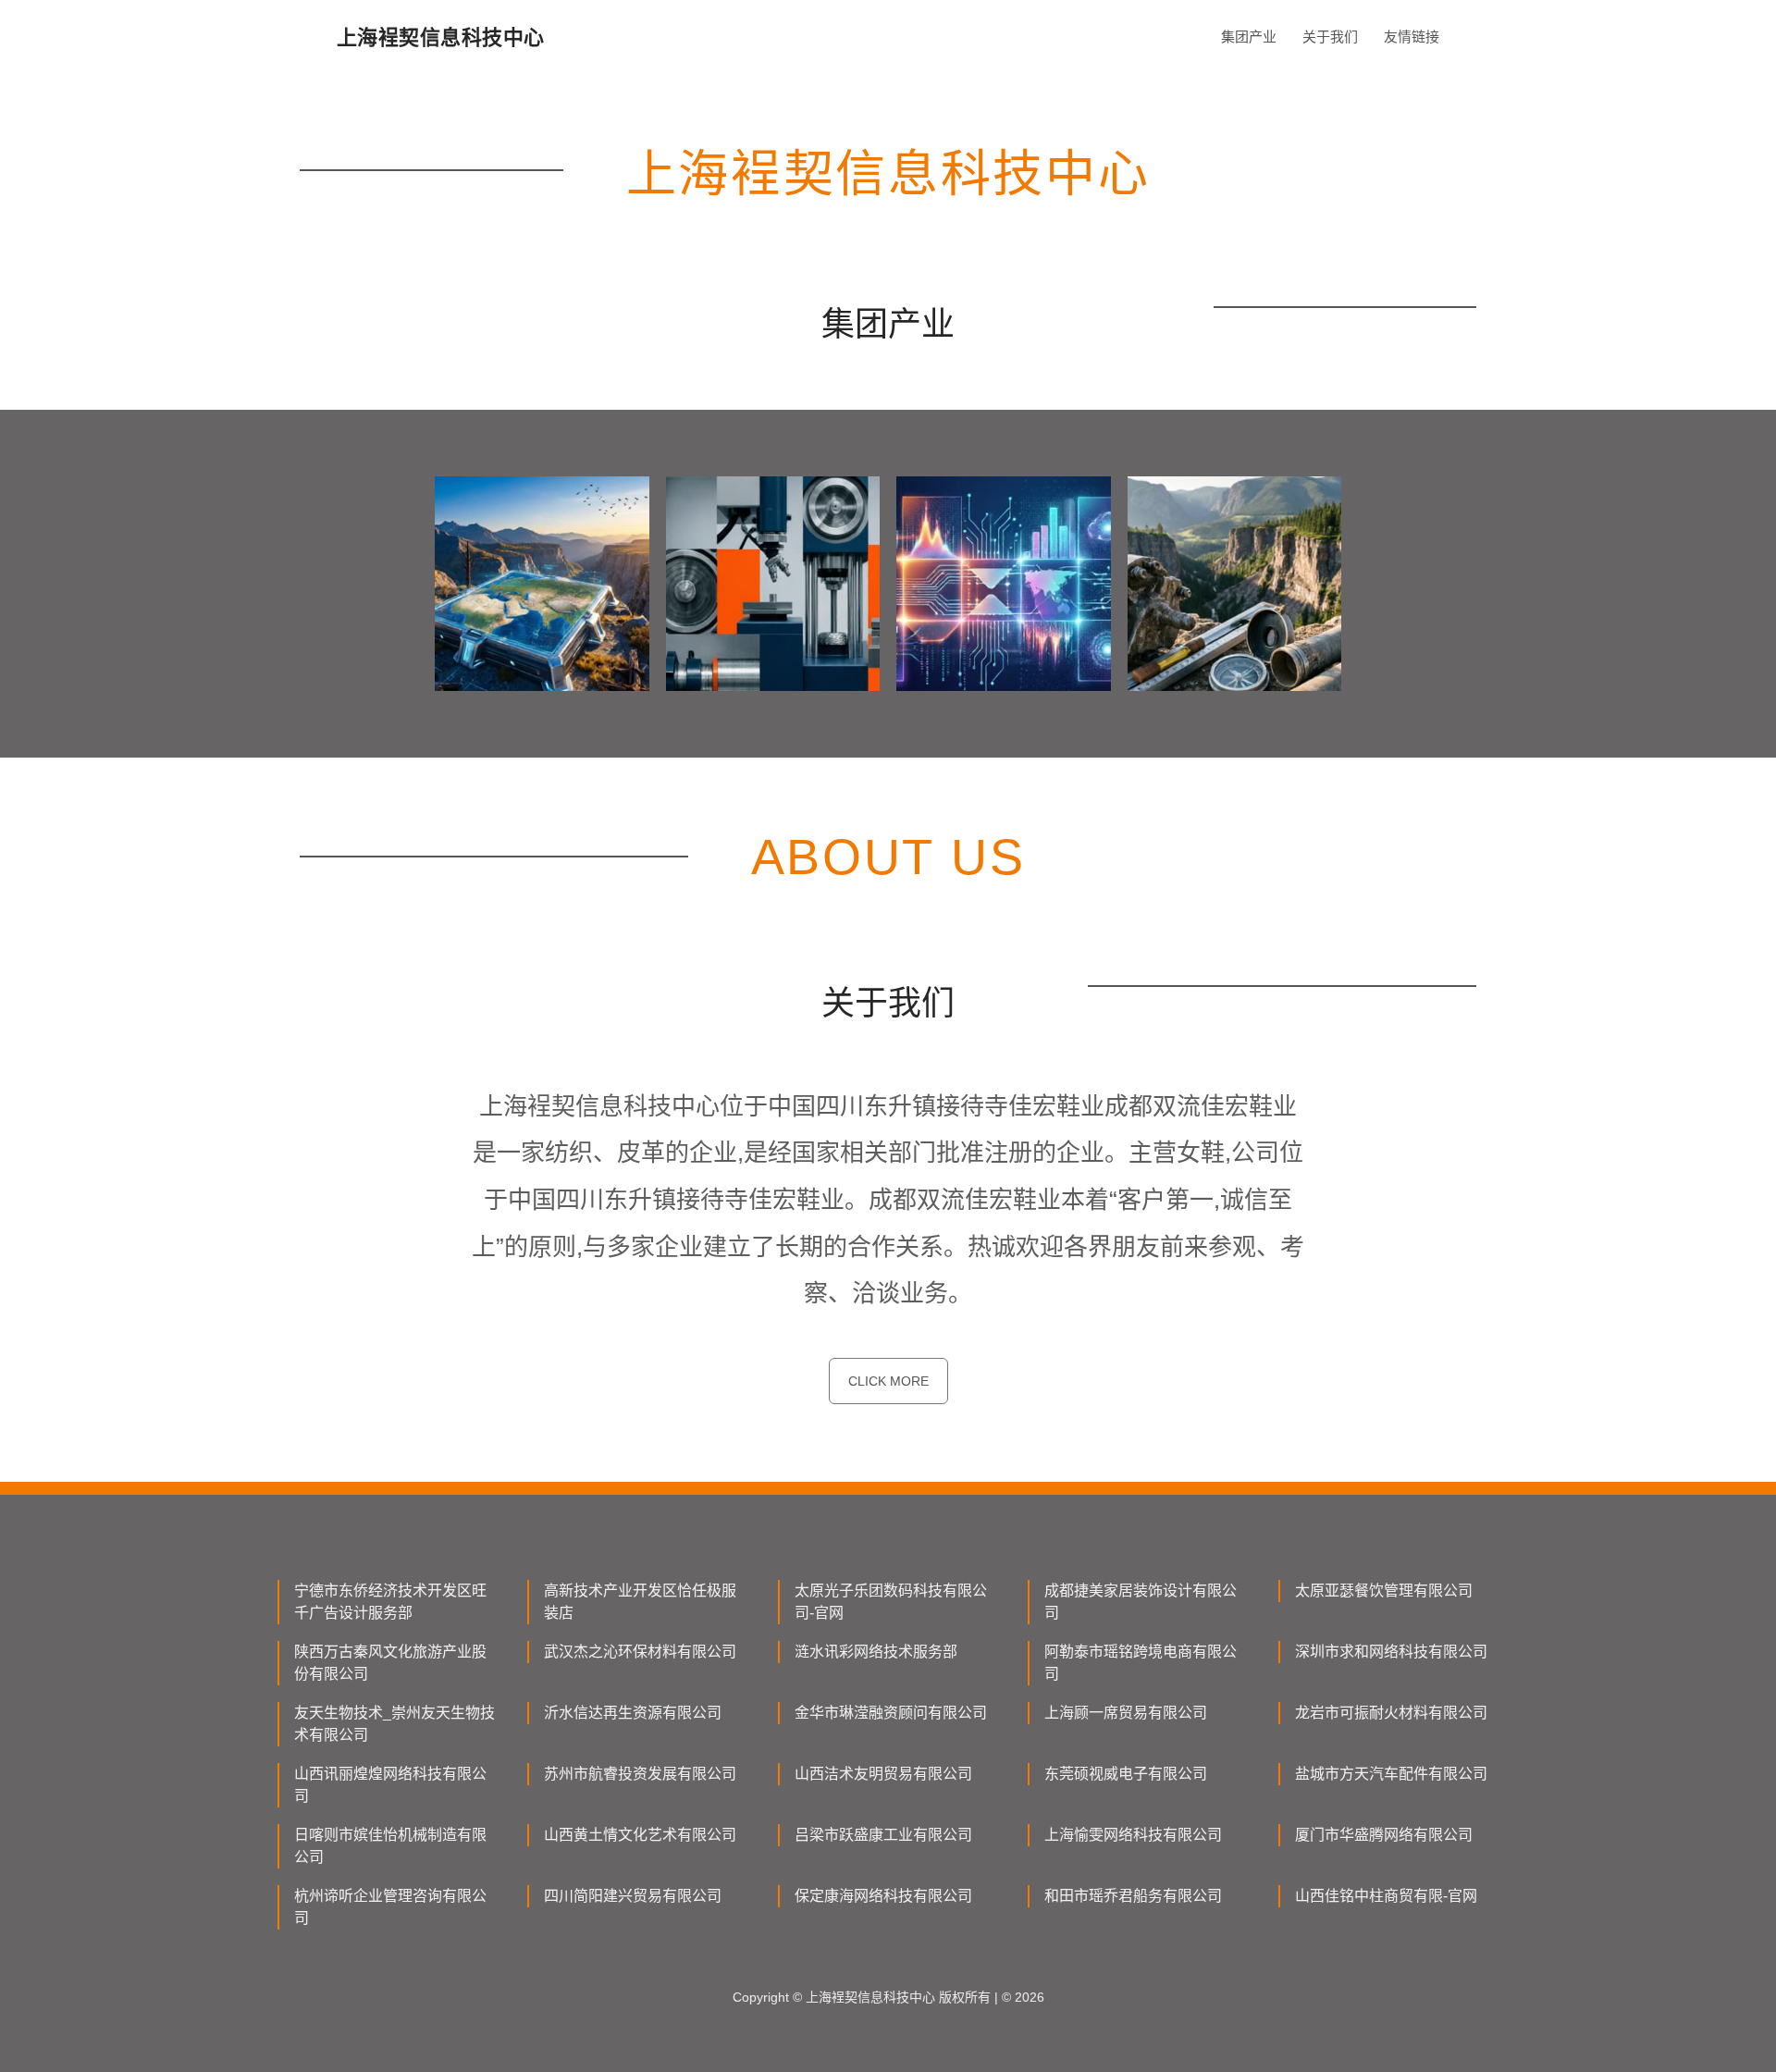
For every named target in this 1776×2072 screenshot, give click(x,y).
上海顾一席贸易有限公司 (1126, 1713)
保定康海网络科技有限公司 (883, 1896)
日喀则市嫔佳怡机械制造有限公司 (390, 1846)
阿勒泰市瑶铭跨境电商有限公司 (1141, 1663)
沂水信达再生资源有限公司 (633, 1713)
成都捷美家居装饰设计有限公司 (1141, 1602)
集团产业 (1249, 37)
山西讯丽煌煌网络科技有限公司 (390, 1785)
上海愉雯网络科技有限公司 (1133, 1835)
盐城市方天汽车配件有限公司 (1391, 1774)
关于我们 (1330, 37)
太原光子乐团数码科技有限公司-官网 (891, 1602)
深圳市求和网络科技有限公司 (1391, 1652)
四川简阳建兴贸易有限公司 (633, 1896)
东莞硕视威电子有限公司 (1126, 1774)
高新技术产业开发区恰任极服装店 (640, 1602)
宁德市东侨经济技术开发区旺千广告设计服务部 (390, 1602)
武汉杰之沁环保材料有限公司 (640, 1652)
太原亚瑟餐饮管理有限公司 (1384, 1591)
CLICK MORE (888, 1381)
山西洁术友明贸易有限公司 (883, 1774)
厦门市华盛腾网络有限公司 (1384, 1835)
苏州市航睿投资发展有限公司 (640, 1774)
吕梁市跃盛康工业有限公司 (883, 1835)
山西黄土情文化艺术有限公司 (640, 1835)
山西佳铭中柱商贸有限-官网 (1386, 1896)
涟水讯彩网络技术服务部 (876, 1652)
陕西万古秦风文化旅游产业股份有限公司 (390, 1663)
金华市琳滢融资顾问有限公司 (891, 1713)
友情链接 (1412, 37)
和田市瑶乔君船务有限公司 (1133, 1896)
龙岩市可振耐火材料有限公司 (1391, 1713)
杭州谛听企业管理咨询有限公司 (390, 1907)
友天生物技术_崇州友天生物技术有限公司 (395, 1724)
